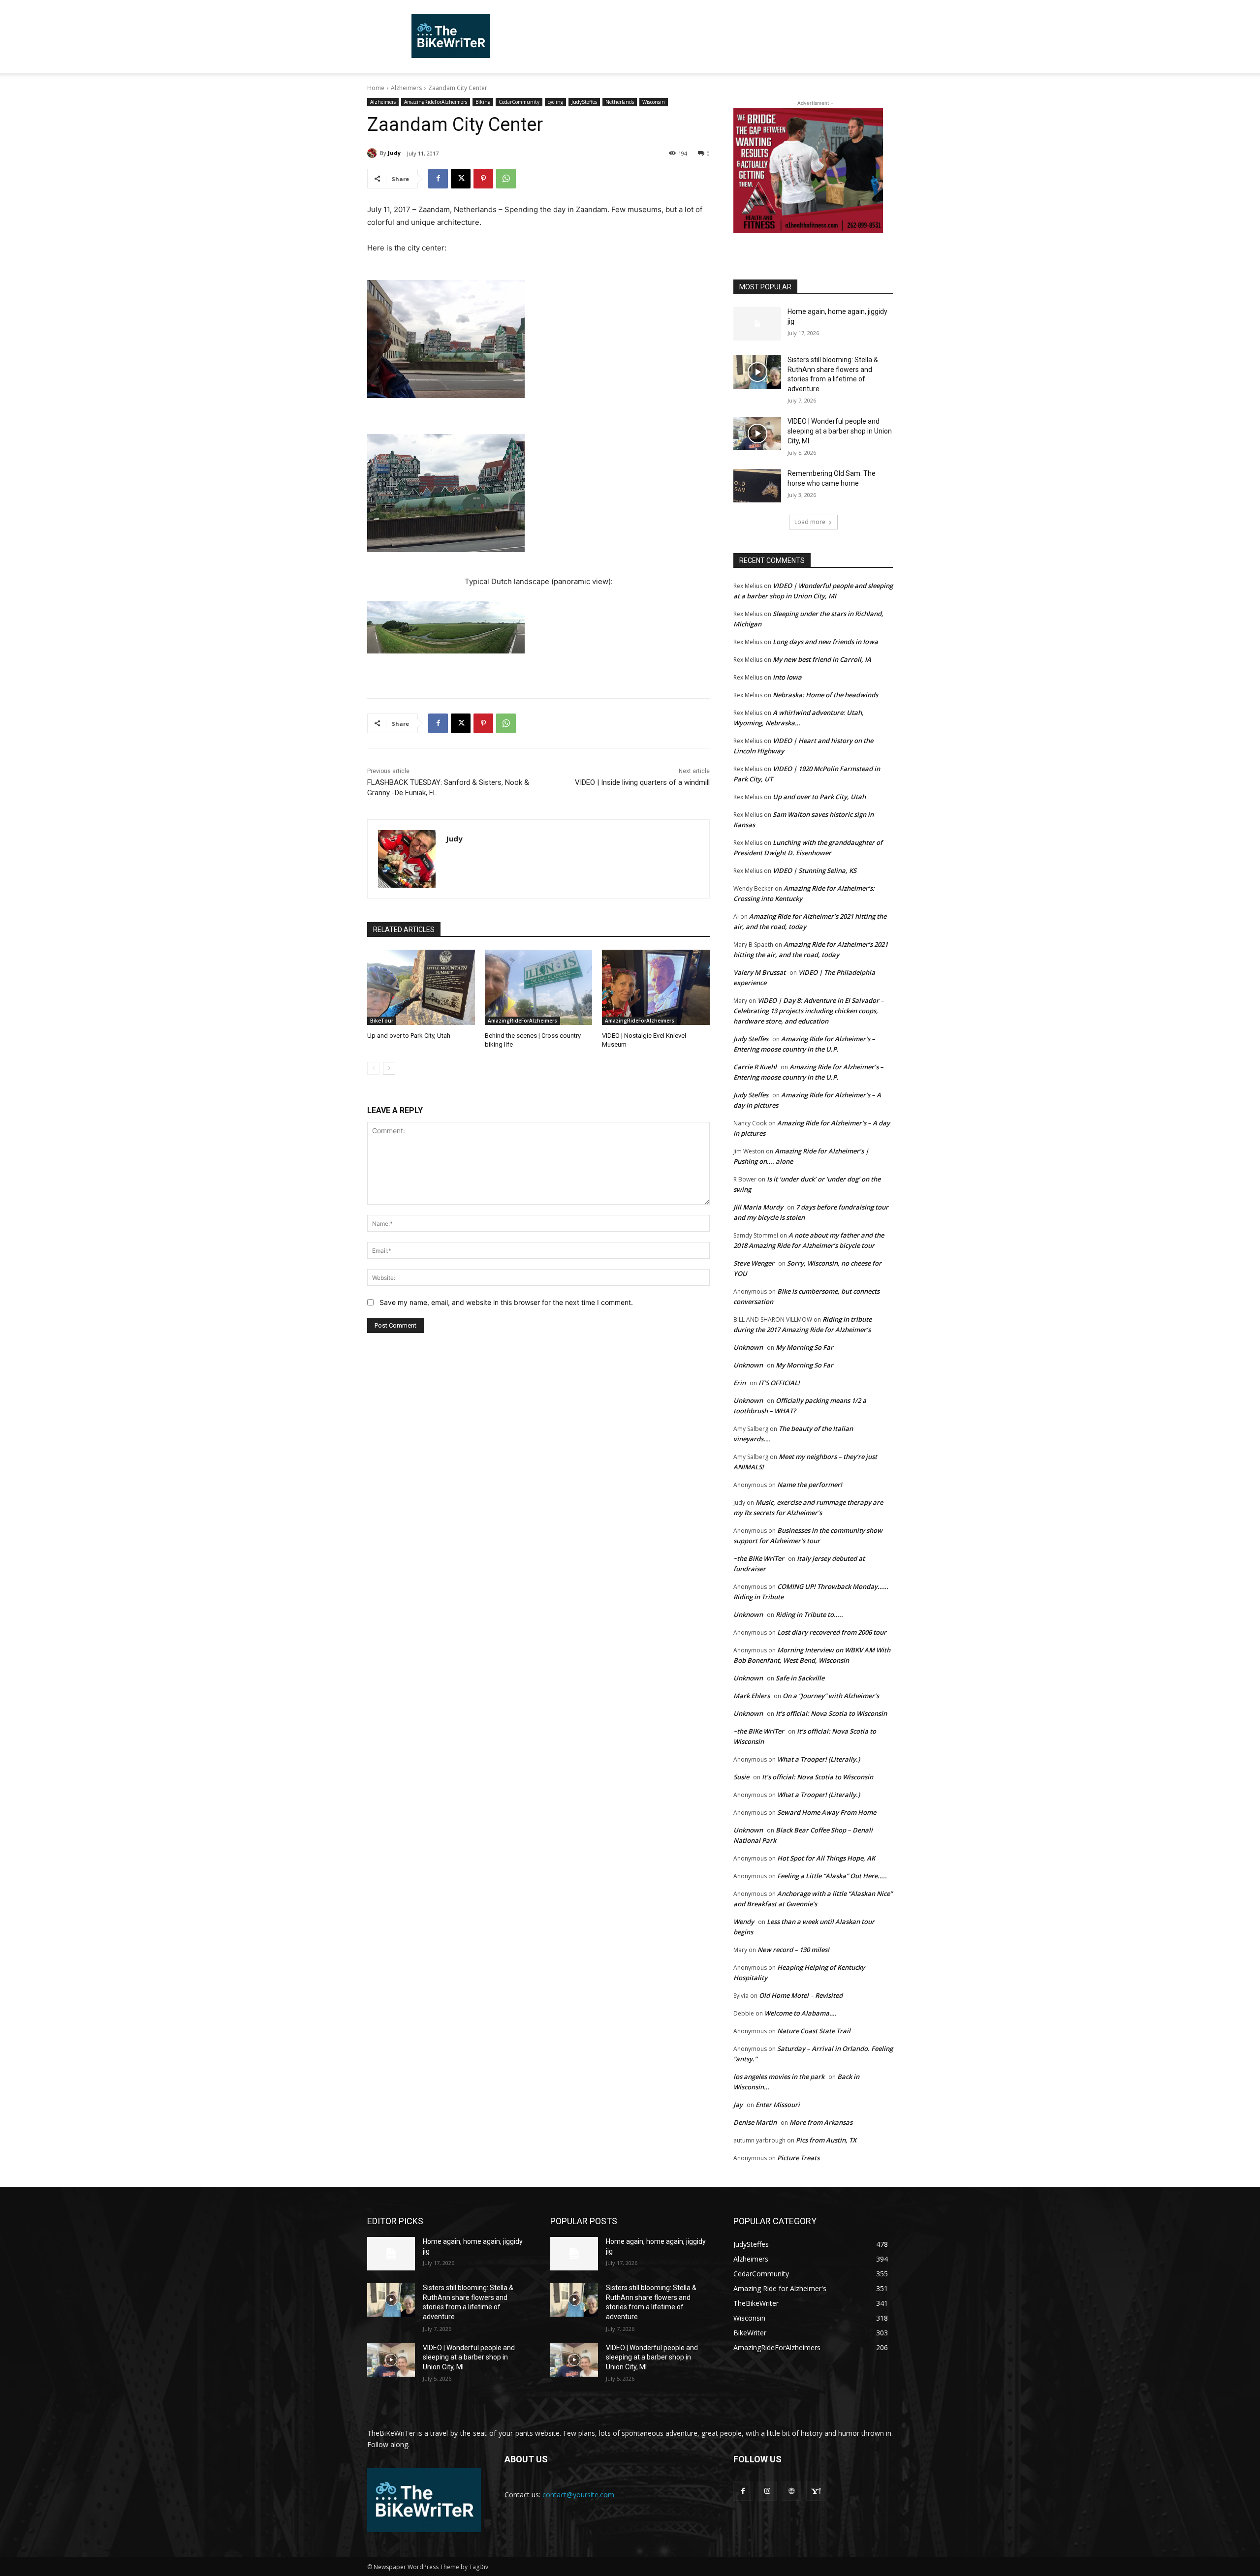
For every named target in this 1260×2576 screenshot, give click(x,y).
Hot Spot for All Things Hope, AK (826, 1858)
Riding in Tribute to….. (809, 1614)
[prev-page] (373, 1068)
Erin (740, 1383)
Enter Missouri (778, 2105)
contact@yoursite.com (578, 2495)
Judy (394, 153)
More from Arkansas (821, 2122)
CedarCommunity (519, 102)
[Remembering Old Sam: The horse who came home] (757, 486)
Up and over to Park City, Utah (409, 1036)
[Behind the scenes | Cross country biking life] (539, 987)
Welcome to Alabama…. (801, 2013)
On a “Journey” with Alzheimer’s (831, 1696)
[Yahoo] (816, 2491)
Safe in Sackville (800, 1678)
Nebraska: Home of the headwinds (825, 695)
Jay (738, 2105)
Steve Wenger (754, 1263)
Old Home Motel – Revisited (801, 1995)
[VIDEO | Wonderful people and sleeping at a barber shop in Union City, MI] (757, 434)
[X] (461, 179)
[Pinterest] (483, 179)
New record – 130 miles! (793, 1950)
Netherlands (620, 102)
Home (376, 88)
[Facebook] (438, 179)
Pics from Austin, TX (826, 2140)
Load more (810, 522)
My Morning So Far (804, 1347)
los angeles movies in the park (779, 2077)
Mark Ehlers (752, 1696)
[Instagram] (767, 2491)
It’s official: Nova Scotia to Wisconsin (831, 1713)
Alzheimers (406, 88)
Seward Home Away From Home (827, 1812)
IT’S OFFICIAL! (779, 1383)
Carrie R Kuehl (755, 1067)
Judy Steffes (751, 1039)
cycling (555, 102)
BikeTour (382, 1021)
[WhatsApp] (506, 179)
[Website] (791, 2491)
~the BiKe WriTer (759, 1558)
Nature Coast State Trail (814, 2031)
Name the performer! (810, 1485)
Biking (483, 102)
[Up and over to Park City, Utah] (421, 987)
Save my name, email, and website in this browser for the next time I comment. (506, 1302)
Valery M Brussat (759, 972)
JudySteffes (584, 102)
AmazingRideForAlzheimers (436, 102)
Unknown (748, 1347)
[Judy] (374, 153)
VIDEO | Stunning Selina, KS (815, 870)
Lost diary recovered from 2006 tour (832, 1632)
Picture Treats (798, 2158)
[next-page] (389, 1068)
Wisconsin (654, 102)
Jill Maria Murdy (758, 1207)
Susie (741, 1777)
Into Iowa (787, 677)
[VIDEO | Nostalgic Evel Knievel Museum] (656, 987)
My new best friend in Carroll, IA (822, 659)
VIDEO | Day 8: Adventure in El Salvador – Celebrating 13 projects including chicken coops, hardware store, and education (809, 1011)
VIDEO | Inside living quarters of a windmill (642, 782)
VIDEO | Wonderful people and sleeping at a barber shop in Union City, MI (840, 431)
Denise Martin (755, 2122)
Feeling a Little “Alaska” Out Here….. (832, 1876)
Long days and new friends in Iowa (825, 642)
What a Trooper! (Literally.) (819, 1759)
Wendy (744, 1922)
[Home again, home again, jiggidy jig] (757, 324)
